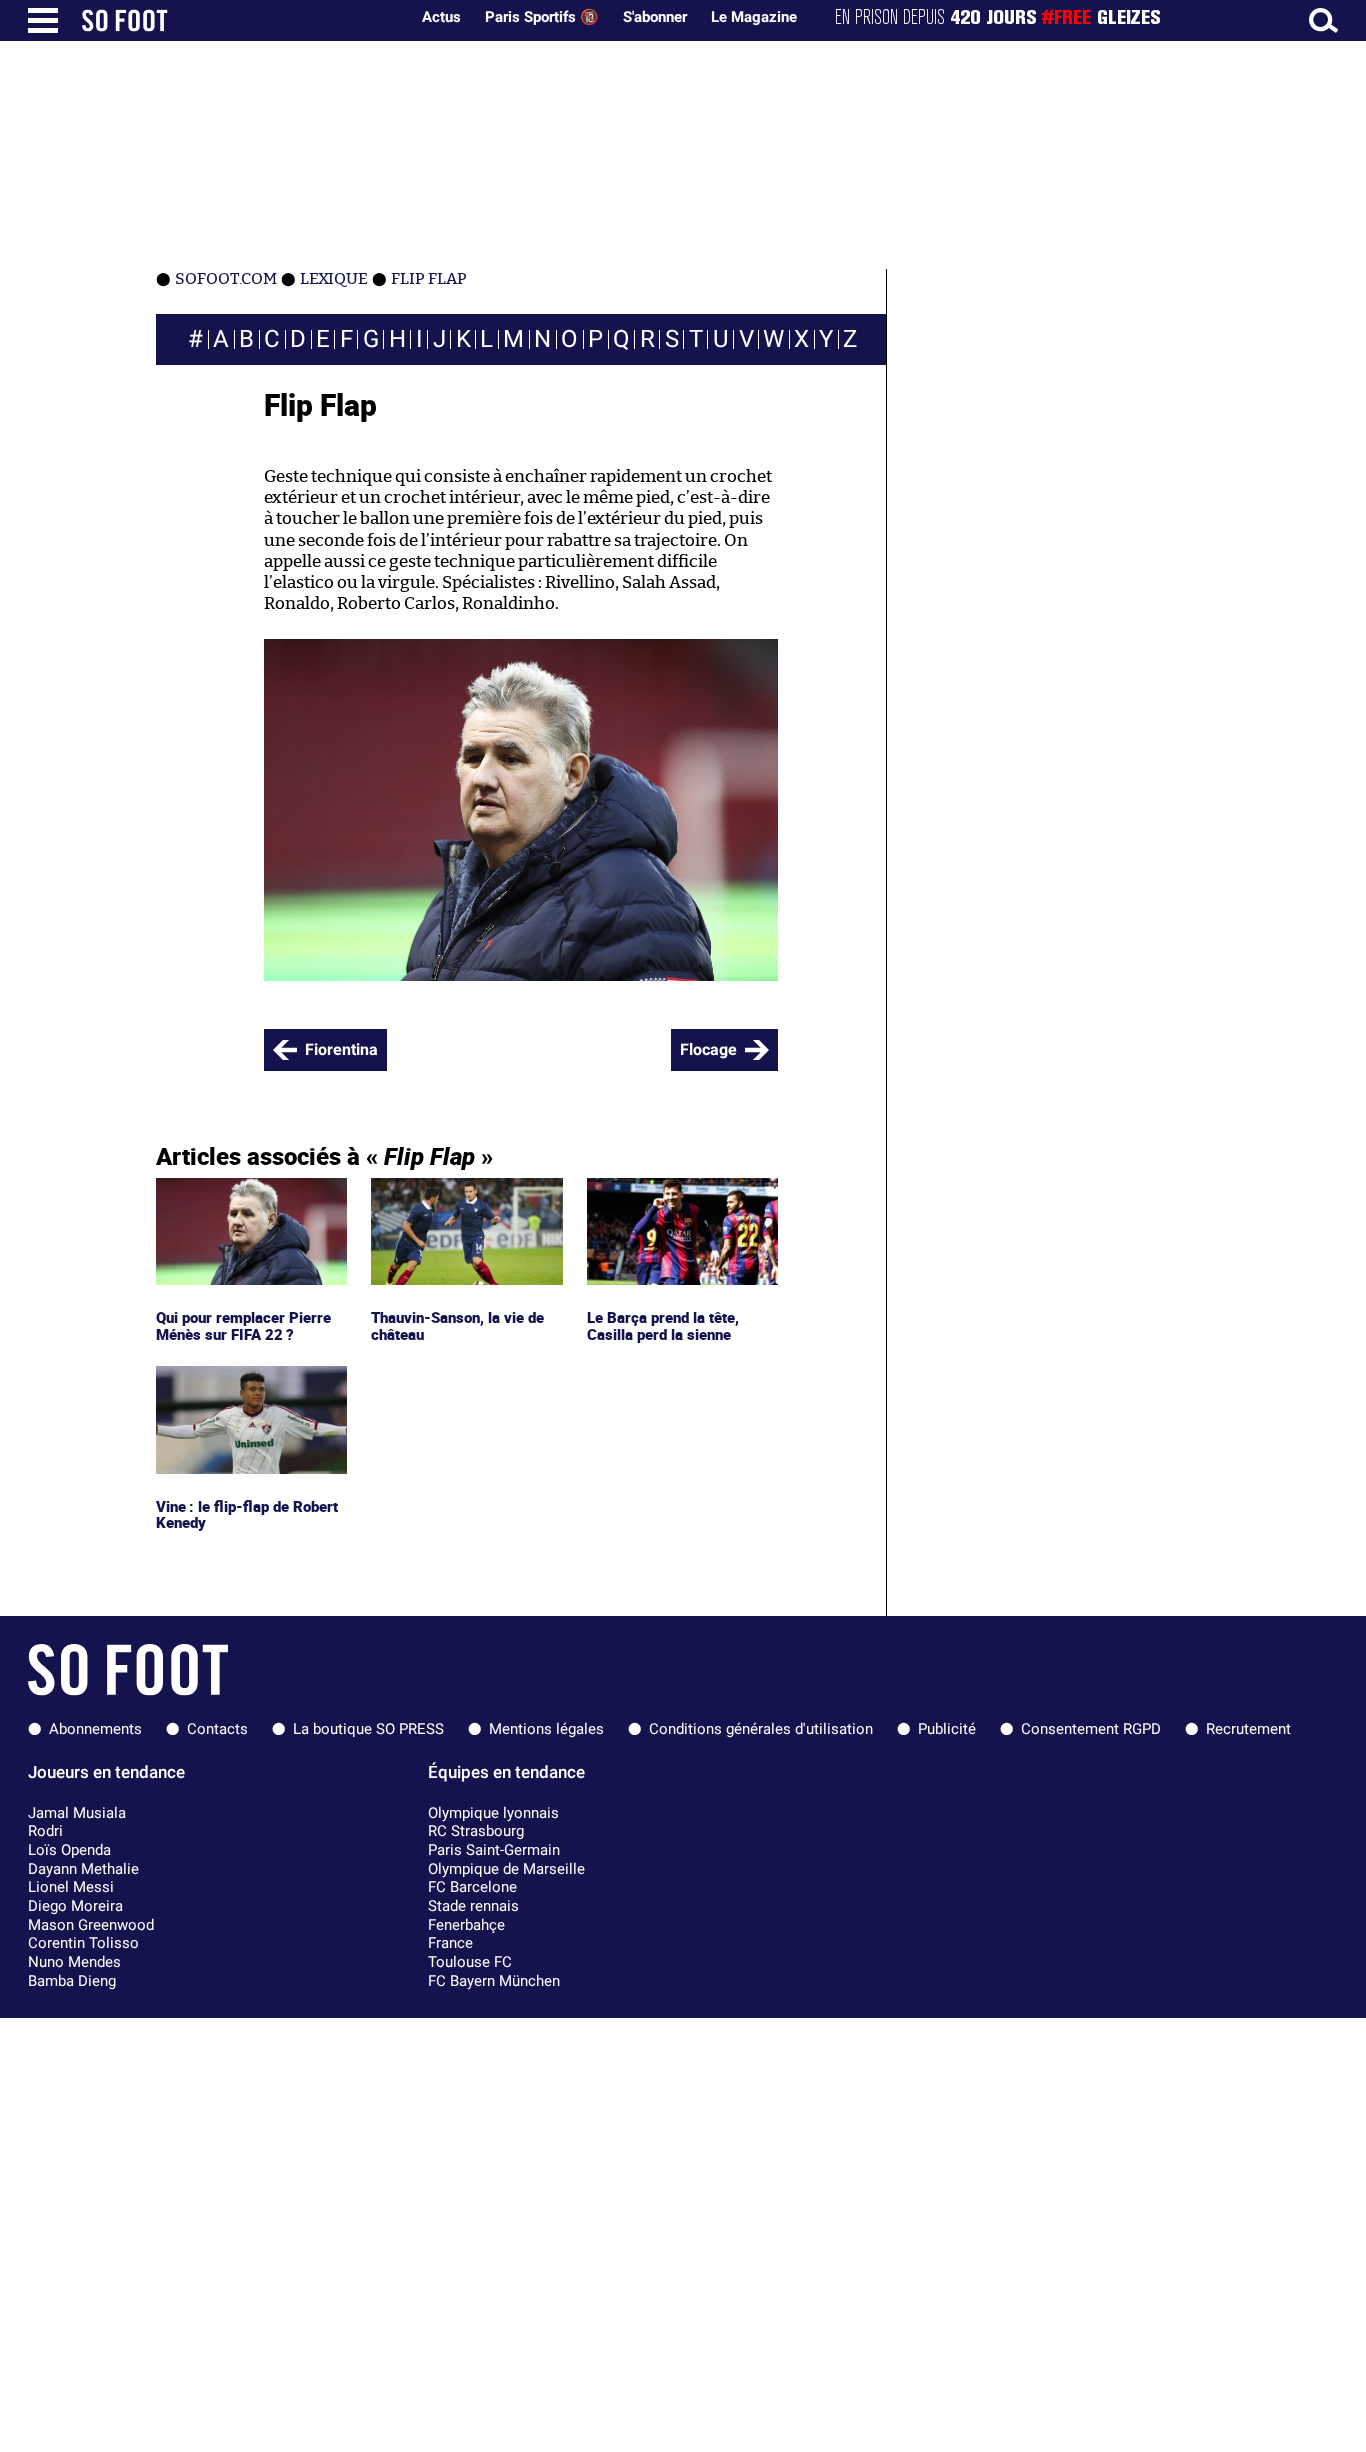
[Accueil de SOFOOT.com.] (240, 20)
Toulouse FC (470, 1962)
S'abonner (655, 17)
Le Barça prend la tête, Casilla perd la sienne (665, 1196)
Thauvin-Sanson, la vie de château (461, 1196)
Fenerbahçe (466, 1925)
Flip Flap (429, 279)
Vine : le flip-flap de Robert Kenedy (249, 1384)
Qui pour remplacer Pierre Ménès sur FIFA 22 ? (248, 1196)
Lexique (334, 279)
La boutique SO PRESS (368, 1729)
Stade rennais (473, 1906)
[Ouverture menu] (43, 20)
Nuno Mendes (74, 1962)
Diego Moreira (75, 1906)
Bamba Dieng (72, 1981)
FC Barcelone (472, 1887)
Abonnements (95, 1729)
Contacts (217, 1729)
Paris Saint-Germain (494, 1850)
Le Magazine (754, 17)
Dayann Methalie (83, 1869)
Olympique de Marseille (506, 1869)
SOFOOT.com (226, 279)
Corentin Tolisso (83, 1943)
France (450, 1943)
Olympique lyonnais (493, 1813)
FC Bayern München (494, 1981)
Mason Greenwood (91, 1925)
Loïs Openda (69, 1850)
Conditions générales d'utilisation (761, 1729)
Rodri (45, 1831)
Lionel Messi (71, 1887)
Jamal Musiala (77, 1813)
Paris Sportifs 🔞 (542, 17)
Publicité (947, 1729)
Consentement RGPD (1091, 1729)
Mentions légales (546, 1729)
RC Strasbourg (476, 1831)
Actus (441, 17)
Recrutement (1248, 1729)
